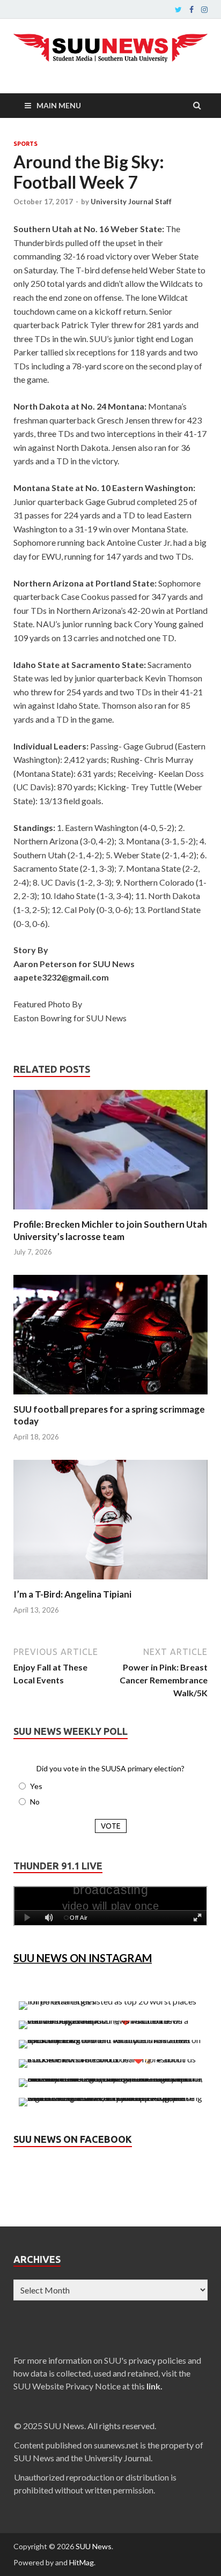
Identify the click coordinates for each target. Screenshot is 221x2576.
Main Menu (59, 105)
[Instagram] (204, 10)
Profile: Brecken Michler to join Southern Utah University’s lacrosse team (110, 1230)
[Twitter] (178, 10)
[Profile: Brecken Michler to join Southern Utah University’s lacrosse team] (110, 1212)
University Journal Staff (131, 202)
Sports (25, 144)
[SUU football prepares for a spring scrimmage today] (110, 1397)
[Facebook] (191, 10)
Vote (111, 1826)
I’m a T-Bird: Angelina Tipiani (72, 1594)
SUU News (94, 2546)
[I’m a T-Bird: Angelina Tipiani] (110, 1582)
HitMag (82, 2562)
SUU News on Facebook (73, 2139)
